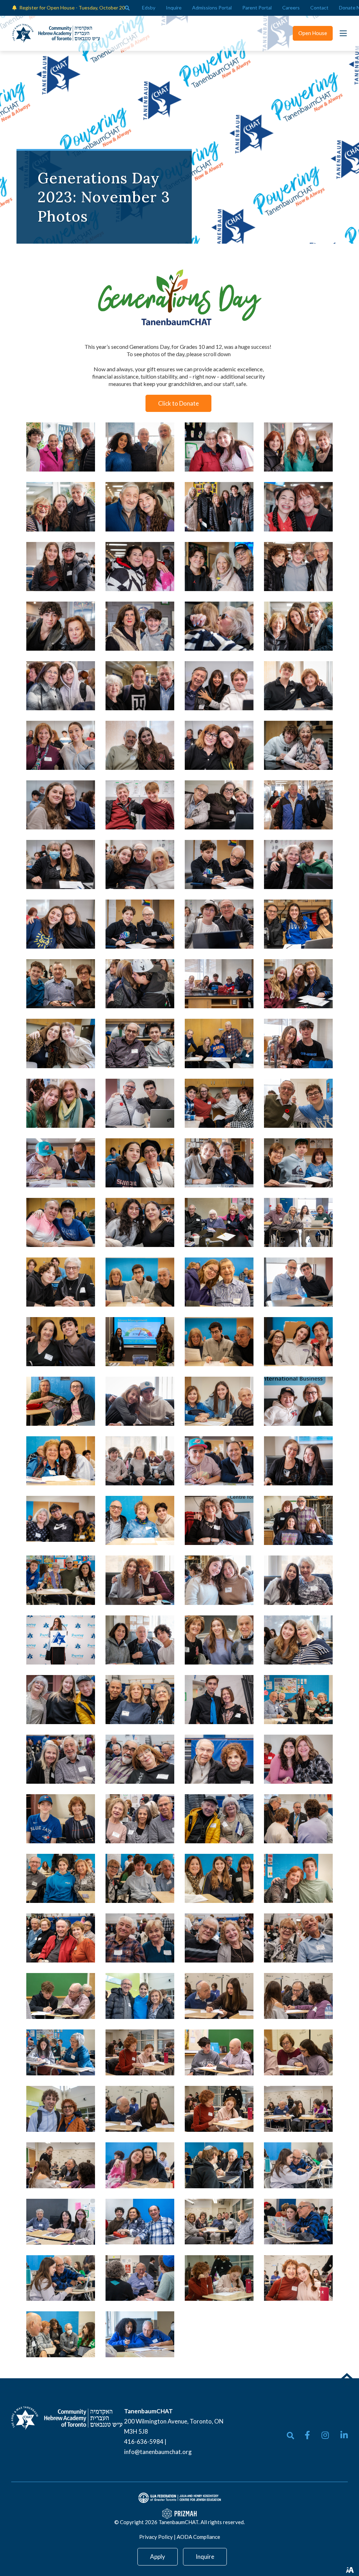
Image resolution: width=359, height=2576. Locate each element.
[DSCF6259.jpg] (140, 1700)
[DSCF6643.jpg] (298, 626)
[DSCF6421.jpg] (140, 1103)
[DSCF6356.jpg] (298, 1401)
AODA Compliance (198, 2537)
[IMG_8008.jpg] (140, 2109)
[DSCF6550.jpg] (61, 626)
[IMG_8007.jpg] (219, 1996)
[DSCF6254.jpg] (298, 1819)
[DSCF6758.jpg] (219, 447)
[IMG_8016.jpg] (219, 2052)
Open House (313, 33)
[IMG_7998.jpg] (219, 2278)
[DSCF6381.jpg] (61, 1519)
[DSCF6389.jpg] (219, 1401)
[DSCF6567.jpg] (298, 567)
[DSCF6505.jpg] (219, 686)
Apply (158, 2557)
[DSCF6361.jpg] (298, 1580)
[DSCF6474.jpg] (298, 924)
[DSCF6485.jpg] (140, 865)
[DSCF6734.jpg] (140, 507)
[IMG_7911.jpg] (140, 2334)
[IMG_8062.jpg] (140, 1996)
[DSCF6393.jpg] (61, 1163)
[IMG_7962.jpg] (61, 2278)
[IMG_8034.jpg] (298, 2052)
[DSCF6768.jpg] (140, 447)
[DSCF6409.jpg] (219, 1163)
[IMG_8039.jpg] (61, 2165)
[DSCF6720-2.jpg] (61, 447)
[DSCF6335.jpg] (298, 1878)
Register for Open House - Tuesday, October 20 (72, 8)
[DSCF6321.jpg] (140, 1640)
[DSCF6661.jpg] (219, 567)
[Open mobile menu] (343, 33)
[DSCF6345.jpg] (298, 1640)
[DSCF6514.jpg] (298, 805)
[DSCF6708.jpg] (298, 447)
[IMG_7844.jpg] (140, 2278)
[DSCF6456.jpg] (219, 1222)
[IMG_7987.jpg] (61, 2334)
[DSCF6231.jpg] (219, 1819)
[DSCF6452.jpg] (61, 1282)
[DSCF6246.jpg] (219, 1759)
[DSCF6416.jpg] (298, 1222)
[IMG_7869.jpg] (140, 2165)
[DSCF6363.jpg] (298, 1461)
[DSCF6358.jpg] (140, 1401)
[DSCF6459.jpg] (298, 1043)
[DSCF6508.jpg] (61, 567)
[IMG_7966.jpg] (140, 2222)
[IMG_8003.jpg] (219, 2222)
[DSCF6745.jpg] (61, 507)
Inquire (205, 2557)
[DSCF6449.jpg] (61, 1342)
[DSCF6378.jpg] (219, 1282)
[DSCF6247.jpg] (61, 1938)
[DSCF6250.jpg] (140, 1819)
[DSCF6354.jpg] (219, 1520)
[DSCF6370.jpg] (140, 1282)
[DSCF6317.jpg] (61, 1878)
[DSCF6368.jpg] (219, 1342)
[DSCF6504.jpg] (219, 745)
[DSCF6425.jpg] (61, 1401)
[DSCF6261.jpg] (140, 1759)
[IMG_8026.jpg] (61, 1996)
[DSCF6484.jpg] (298, 865)
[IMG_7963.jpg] (298, 2165)
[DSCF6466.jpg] (140, 1043)
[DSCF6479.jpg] (61, 865)
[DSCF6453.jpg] (140, 1342)
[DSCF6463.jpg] (219, 984)
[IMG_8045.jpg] (219, 2109)
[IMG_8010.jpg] (298, 2109)
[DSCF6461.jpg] (298, 984)
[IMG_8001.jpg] (298, 2278)
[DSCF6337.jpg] (298, 1700)
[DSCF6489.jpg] (140, 745)
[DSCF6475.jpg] (298, 745)
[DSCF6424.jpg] (298, 1103)
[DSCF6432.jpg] (61, 1222)
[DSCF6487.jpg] (219, 805)
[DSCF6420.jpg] (298, 1282)
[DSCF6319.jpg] (219, 1640)
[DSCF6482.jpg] (219, 924)
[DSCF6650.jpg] (219, 626)
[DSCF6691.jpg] (298, 507)
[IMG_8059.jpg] (61, 2109)
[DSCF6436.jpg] (61, 1043)
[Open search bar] (127, 8)
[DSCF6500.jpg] (61, 745)
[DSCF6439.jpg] (219, 1103)
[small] (307, 2435)
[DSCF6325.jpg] (140, 1878)
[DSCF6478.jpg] (61, 984)
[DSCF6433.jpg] (140, 1163)
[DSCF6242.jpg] (61, 1759)
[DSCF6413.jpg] (298, 1520)
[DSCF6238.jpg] (140, 1938)
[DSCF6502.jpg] (61, 924)
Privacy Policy (156, 2537)
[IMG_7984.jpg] (219, 2165)
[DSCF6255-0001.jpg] (219, 1938)
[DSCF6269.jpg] (219, 1700)
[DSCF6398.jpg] (219, 1580)
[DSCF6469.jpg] (219, 865)
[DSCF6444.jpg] (61, 1103)
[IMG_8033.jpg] (298, 1996)
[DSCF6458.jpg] (298, 1163)
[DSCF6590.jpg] (140, 686)
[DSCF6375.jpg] (298, 1342)
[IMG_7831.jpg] (61, 2052)
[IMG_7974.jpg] (298, 2222)
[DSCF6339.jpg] (61, 1580)
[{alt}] (67, 2417)
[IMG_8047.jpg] (140, 2052)
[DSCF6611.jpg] (140, 567)
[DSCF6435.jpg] (140, 1222)
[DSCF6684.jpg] (219, 507)
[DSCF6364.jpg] (140, 1580)
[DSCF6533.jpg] (140, 984)
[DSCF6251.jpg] (298, 1938)
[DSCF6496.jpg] (61, 805)
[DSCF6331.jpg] (61, 1819)
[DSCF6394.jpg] (219, 1461)
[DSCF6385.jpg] (61, 1461)
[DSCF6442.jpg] (219, 1043)
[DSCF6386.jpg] (140, 1520)
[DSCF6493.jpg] (140, 805)
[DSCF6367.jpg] (140, 1461)
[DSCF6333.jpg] (219, 1878)
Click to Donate (178, 403)
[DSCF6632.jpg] (61, 686)
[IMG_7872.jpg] (61, 2222)
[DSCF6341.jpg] (298, 1759)
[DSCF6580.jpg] (140, 626)
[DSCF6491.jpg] (298, 686)
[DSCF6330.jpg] (61, 1700)
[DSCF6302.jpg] (61, 1640)
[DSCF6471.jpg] (140, 924)
